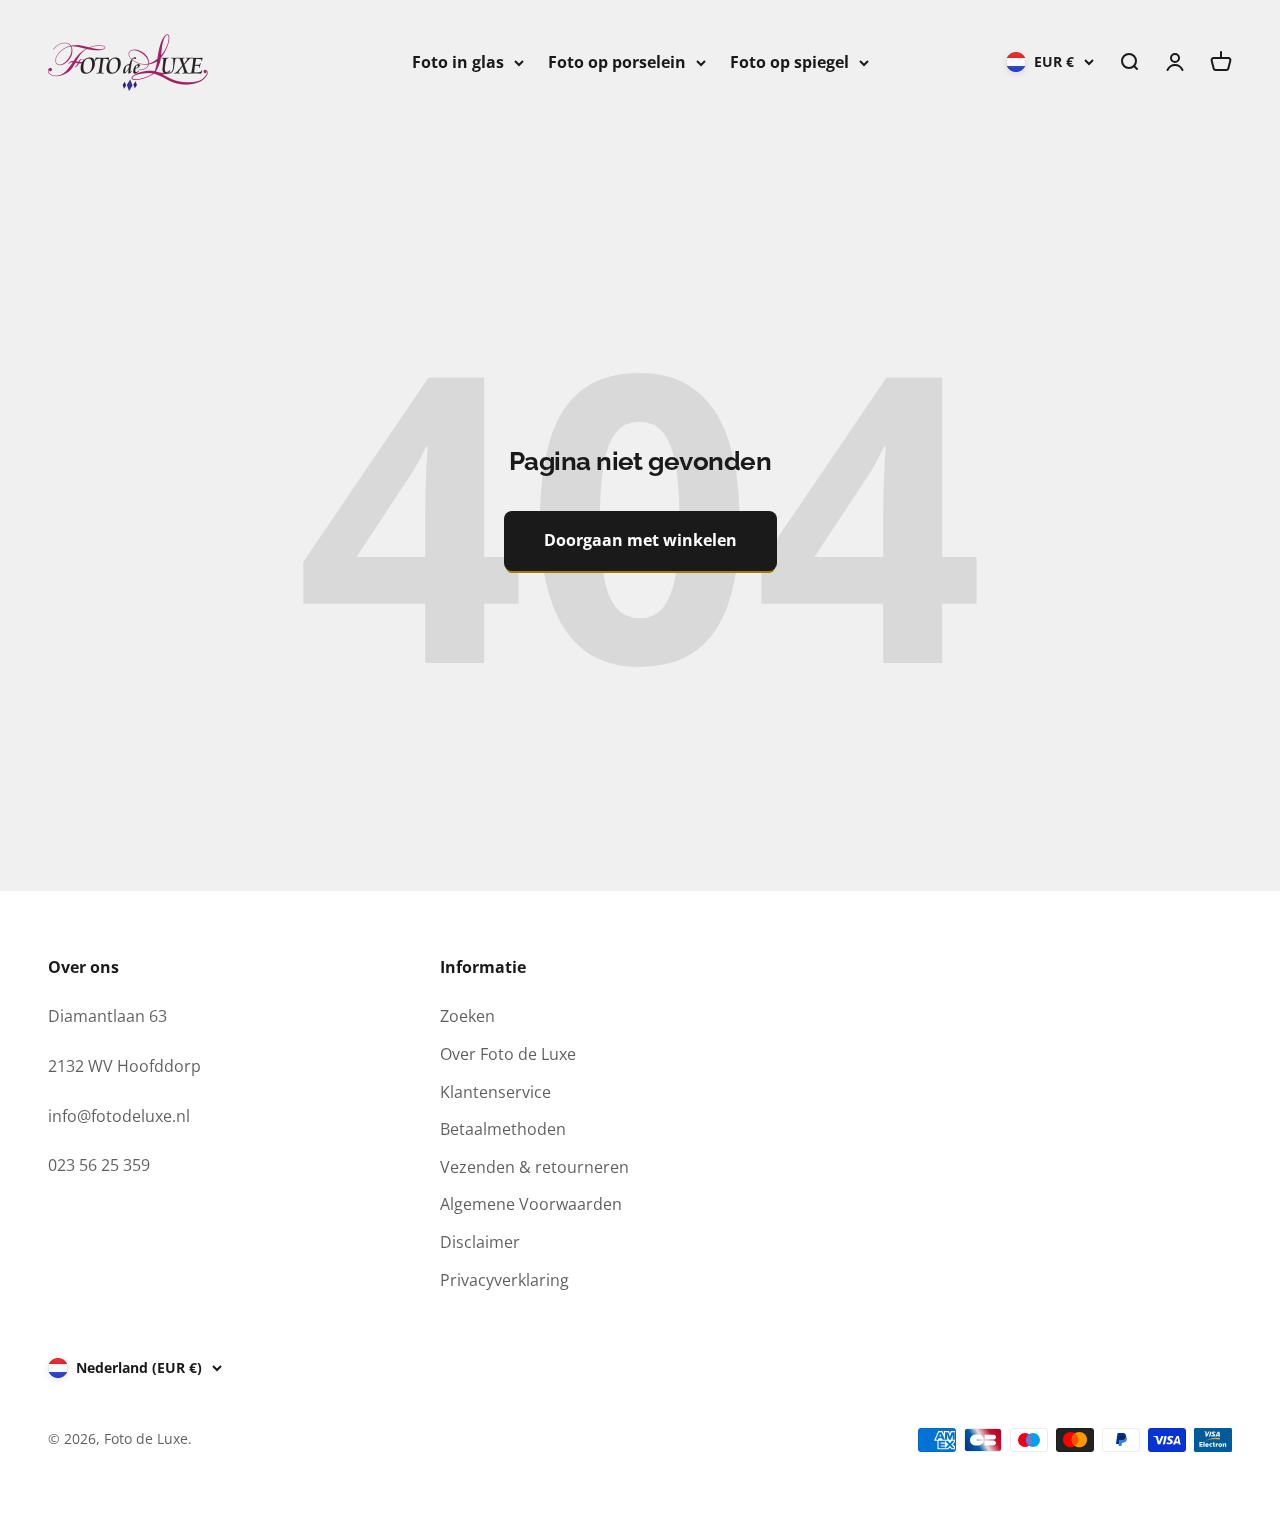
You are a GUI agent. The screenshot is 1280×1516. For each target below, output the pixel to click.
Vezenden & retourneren (534, 1167)
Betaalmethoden (503, 1129)
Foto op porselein (617, 62)
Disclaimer (480, 1242)
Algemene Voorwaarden (531, 1204)
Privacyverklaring (504, 1280)
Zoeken (467, 1016)
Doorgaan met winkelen (640, 540)
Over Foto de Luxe (508, 1054)
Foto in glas (458, 62)
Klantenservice (495, 1092)
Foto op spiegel (789, 62)
